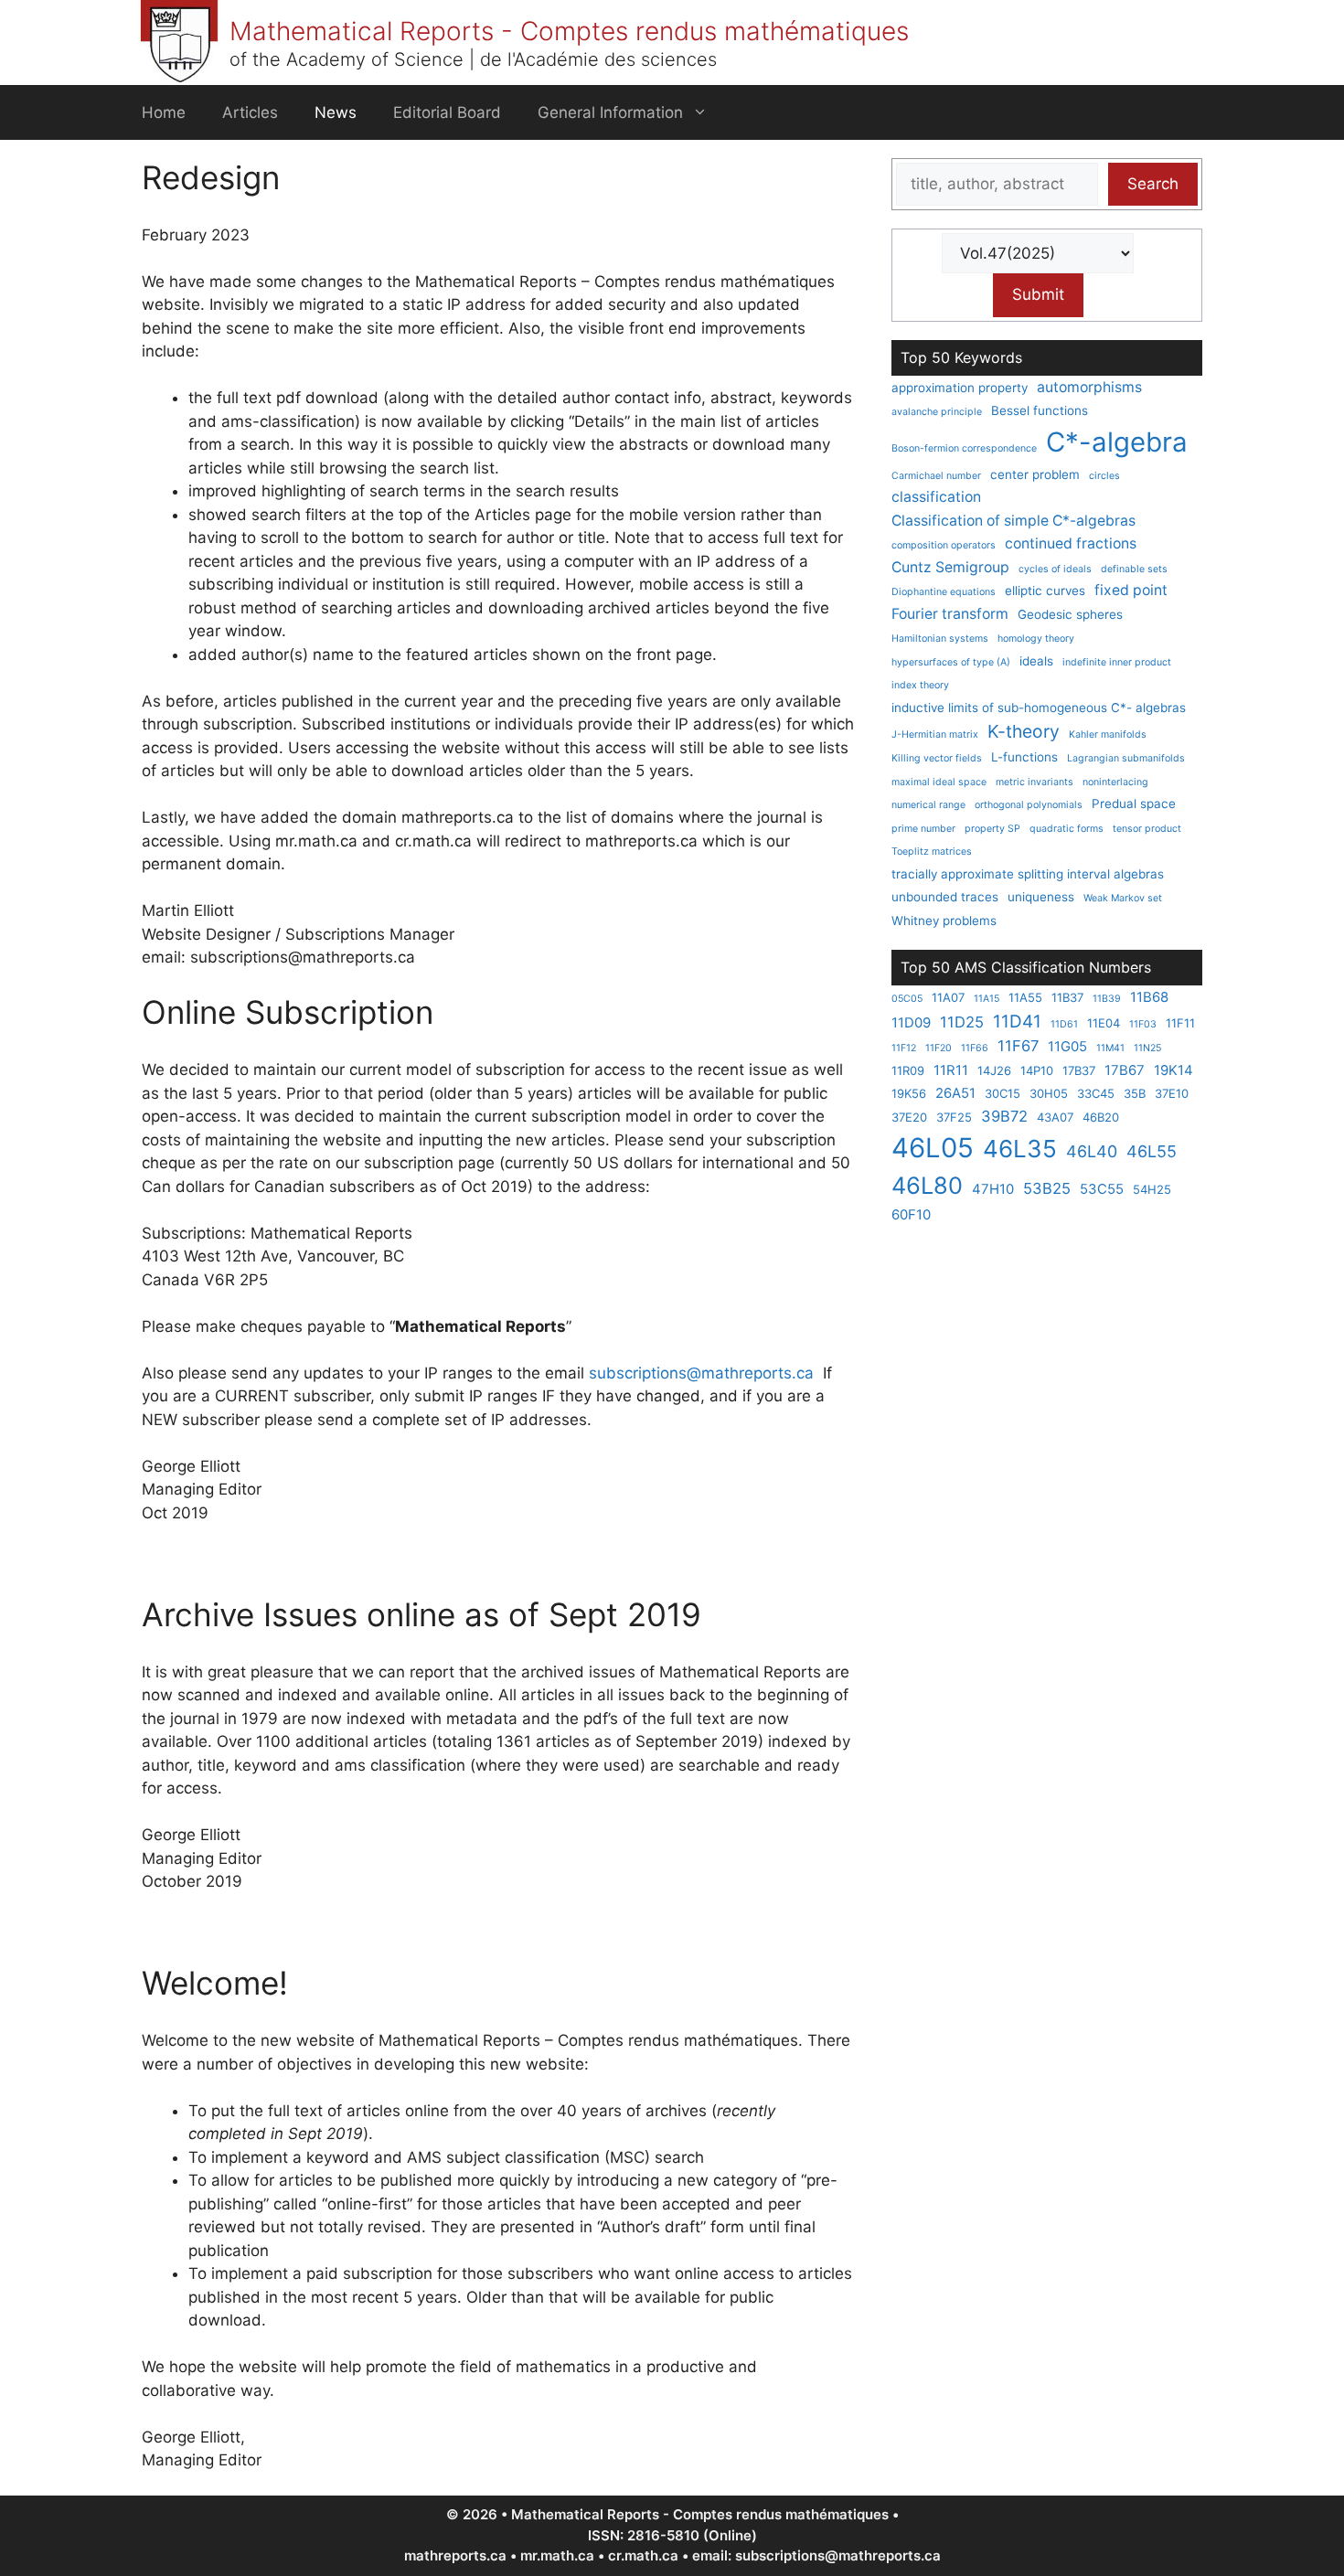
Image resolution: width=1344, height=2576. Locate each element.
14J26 (994, 1070)
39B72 (1004, 1116)
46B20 (1101, 1117)
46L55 (1152, 1151)
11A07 (948, 997)
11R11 (951, 1070)
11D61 (1064, 1024)
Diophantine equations (944, 592)
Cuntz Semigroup (950, 567)
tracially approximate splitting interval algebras (1028, 874)
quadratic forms (1067, 829)
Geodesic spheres (1070, 614)
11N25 (1147, 1048)
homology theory (1036, 639)
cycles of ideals (1055, 569)
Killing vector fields (937, 758)
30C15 (1003, 1093)
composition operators (944, 545)
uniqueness (1041, 897)
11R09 (908, 1070)
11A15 (987, 999)
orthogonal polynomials (1029, 805)
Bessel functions (1040, 410)
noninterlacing (1115, 782)
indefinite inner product (1117, 662)
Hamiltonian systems (940, 639)
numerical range (928, 805)
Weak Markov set (1123, 898)
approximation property (960, 388)
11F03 (1143, 1024)
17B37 (1079, 1070)
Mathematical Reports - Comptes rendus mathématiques (569, 31)
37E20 (909, 1117)
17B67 (1125, 1070)
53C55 (1102, 1189)
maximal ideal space (939, 782)
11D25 (962, 1022)
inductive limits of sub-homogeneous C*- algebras (1039, 708)
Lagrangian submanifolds (1126, 758)
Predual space (1134, 804)
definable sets (1134, 569)
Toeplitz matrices (932, 852)
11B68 (1149, 997)
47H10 (993, 1189)
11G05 (1067, 1046)
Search (1153, 184)
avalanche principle (937, 412)
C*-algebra (1117, 442)
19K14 (1173, 1070)
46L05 (933, 1148)
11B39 (1107, 999)
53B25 (1047, 1188)
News (336, 112)
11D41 (1017, 1022)
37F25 (954, 1117)
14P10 (1037, 1070)
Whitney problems (944, 921)
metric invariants (1035, 782)
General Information (610, 112)
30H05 (1049, 1093)
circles (1104, 476)
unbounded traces (945, 897)
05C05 (907, 999)
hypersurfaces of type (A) (951, 662)
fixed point (1131, 590)
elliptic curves (1045, 591)
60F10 (911, 1214)
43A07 (1055, 1117)
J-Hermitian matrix (935, 734)
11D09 (911, 1022)
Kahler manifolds (1108, 734)
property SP (992, 829)
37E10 (1172, 1093)
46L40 (1092, 1151)
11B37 (1067, 997)
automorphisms (1089, 387)
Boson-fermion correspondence (964, 448)
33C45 (1096, 1093)
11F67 (1018, 1046)
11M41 (1110, 1048)
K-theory (1024, 731)
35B (1135, 1093)
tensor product (1147, 829)
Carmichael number (936, 476)
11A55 (1025, 997)
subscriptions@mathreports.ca (701, 1373)
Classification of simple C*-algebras (1013, 521)
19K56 (909, 1093)
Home (164, 112)
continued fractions (1071, 543)
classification (936, 497)
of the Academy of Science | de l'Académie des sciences (473, 59)
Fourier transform (950, 614)
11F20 (939, 1048)
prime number (923, 829)
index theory (920, 685)
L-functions (1024, 757)
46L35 (1020, 1149)
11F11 (1180, 1023)
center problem (1035, 474)
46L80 (927, 1185)
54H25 (1152, 1189)
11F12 (904, 1048)
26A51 (955, 1093)
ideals (1036, 661)
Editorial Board (447, 112)
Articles (250, 112)
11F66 (975, 1048)
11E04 (1104, 1023)
